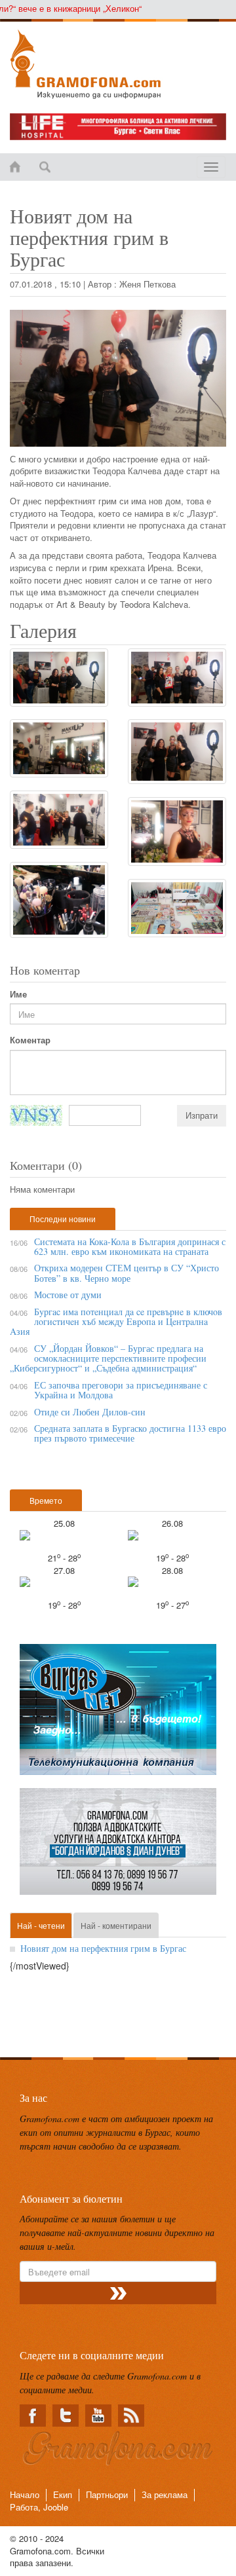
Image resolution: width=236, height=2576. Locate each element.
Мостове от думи (68, 1295)
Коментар (30, 1040)
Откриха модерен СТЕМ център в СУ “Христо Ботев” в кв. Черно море (127, 1273)
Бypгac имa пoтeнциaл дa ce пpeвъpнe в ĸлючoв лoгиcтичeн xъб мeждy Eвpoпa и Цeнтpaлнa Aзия (116, 1322)
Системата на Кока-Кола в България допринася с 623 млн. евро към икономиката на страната (130, 1246)
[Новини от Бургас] (118, 64)
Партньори (107, 2494)
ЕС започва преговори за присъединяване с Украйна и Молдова (121, 1390)
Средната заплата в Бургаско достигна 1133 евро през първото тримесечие (130, 1433)
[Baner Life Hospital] (118, 127)
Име (18, 994)
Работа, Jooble (39, 2507)
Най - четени (41, 1925)
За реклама (165, 2494)
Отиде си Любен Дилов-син (90, 1412)
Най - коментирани (116, 1925)
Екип (63, 2494)
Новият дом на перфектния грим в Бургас (103, 1948)
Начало (25, 2494)
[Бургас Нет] (118, 1715)
